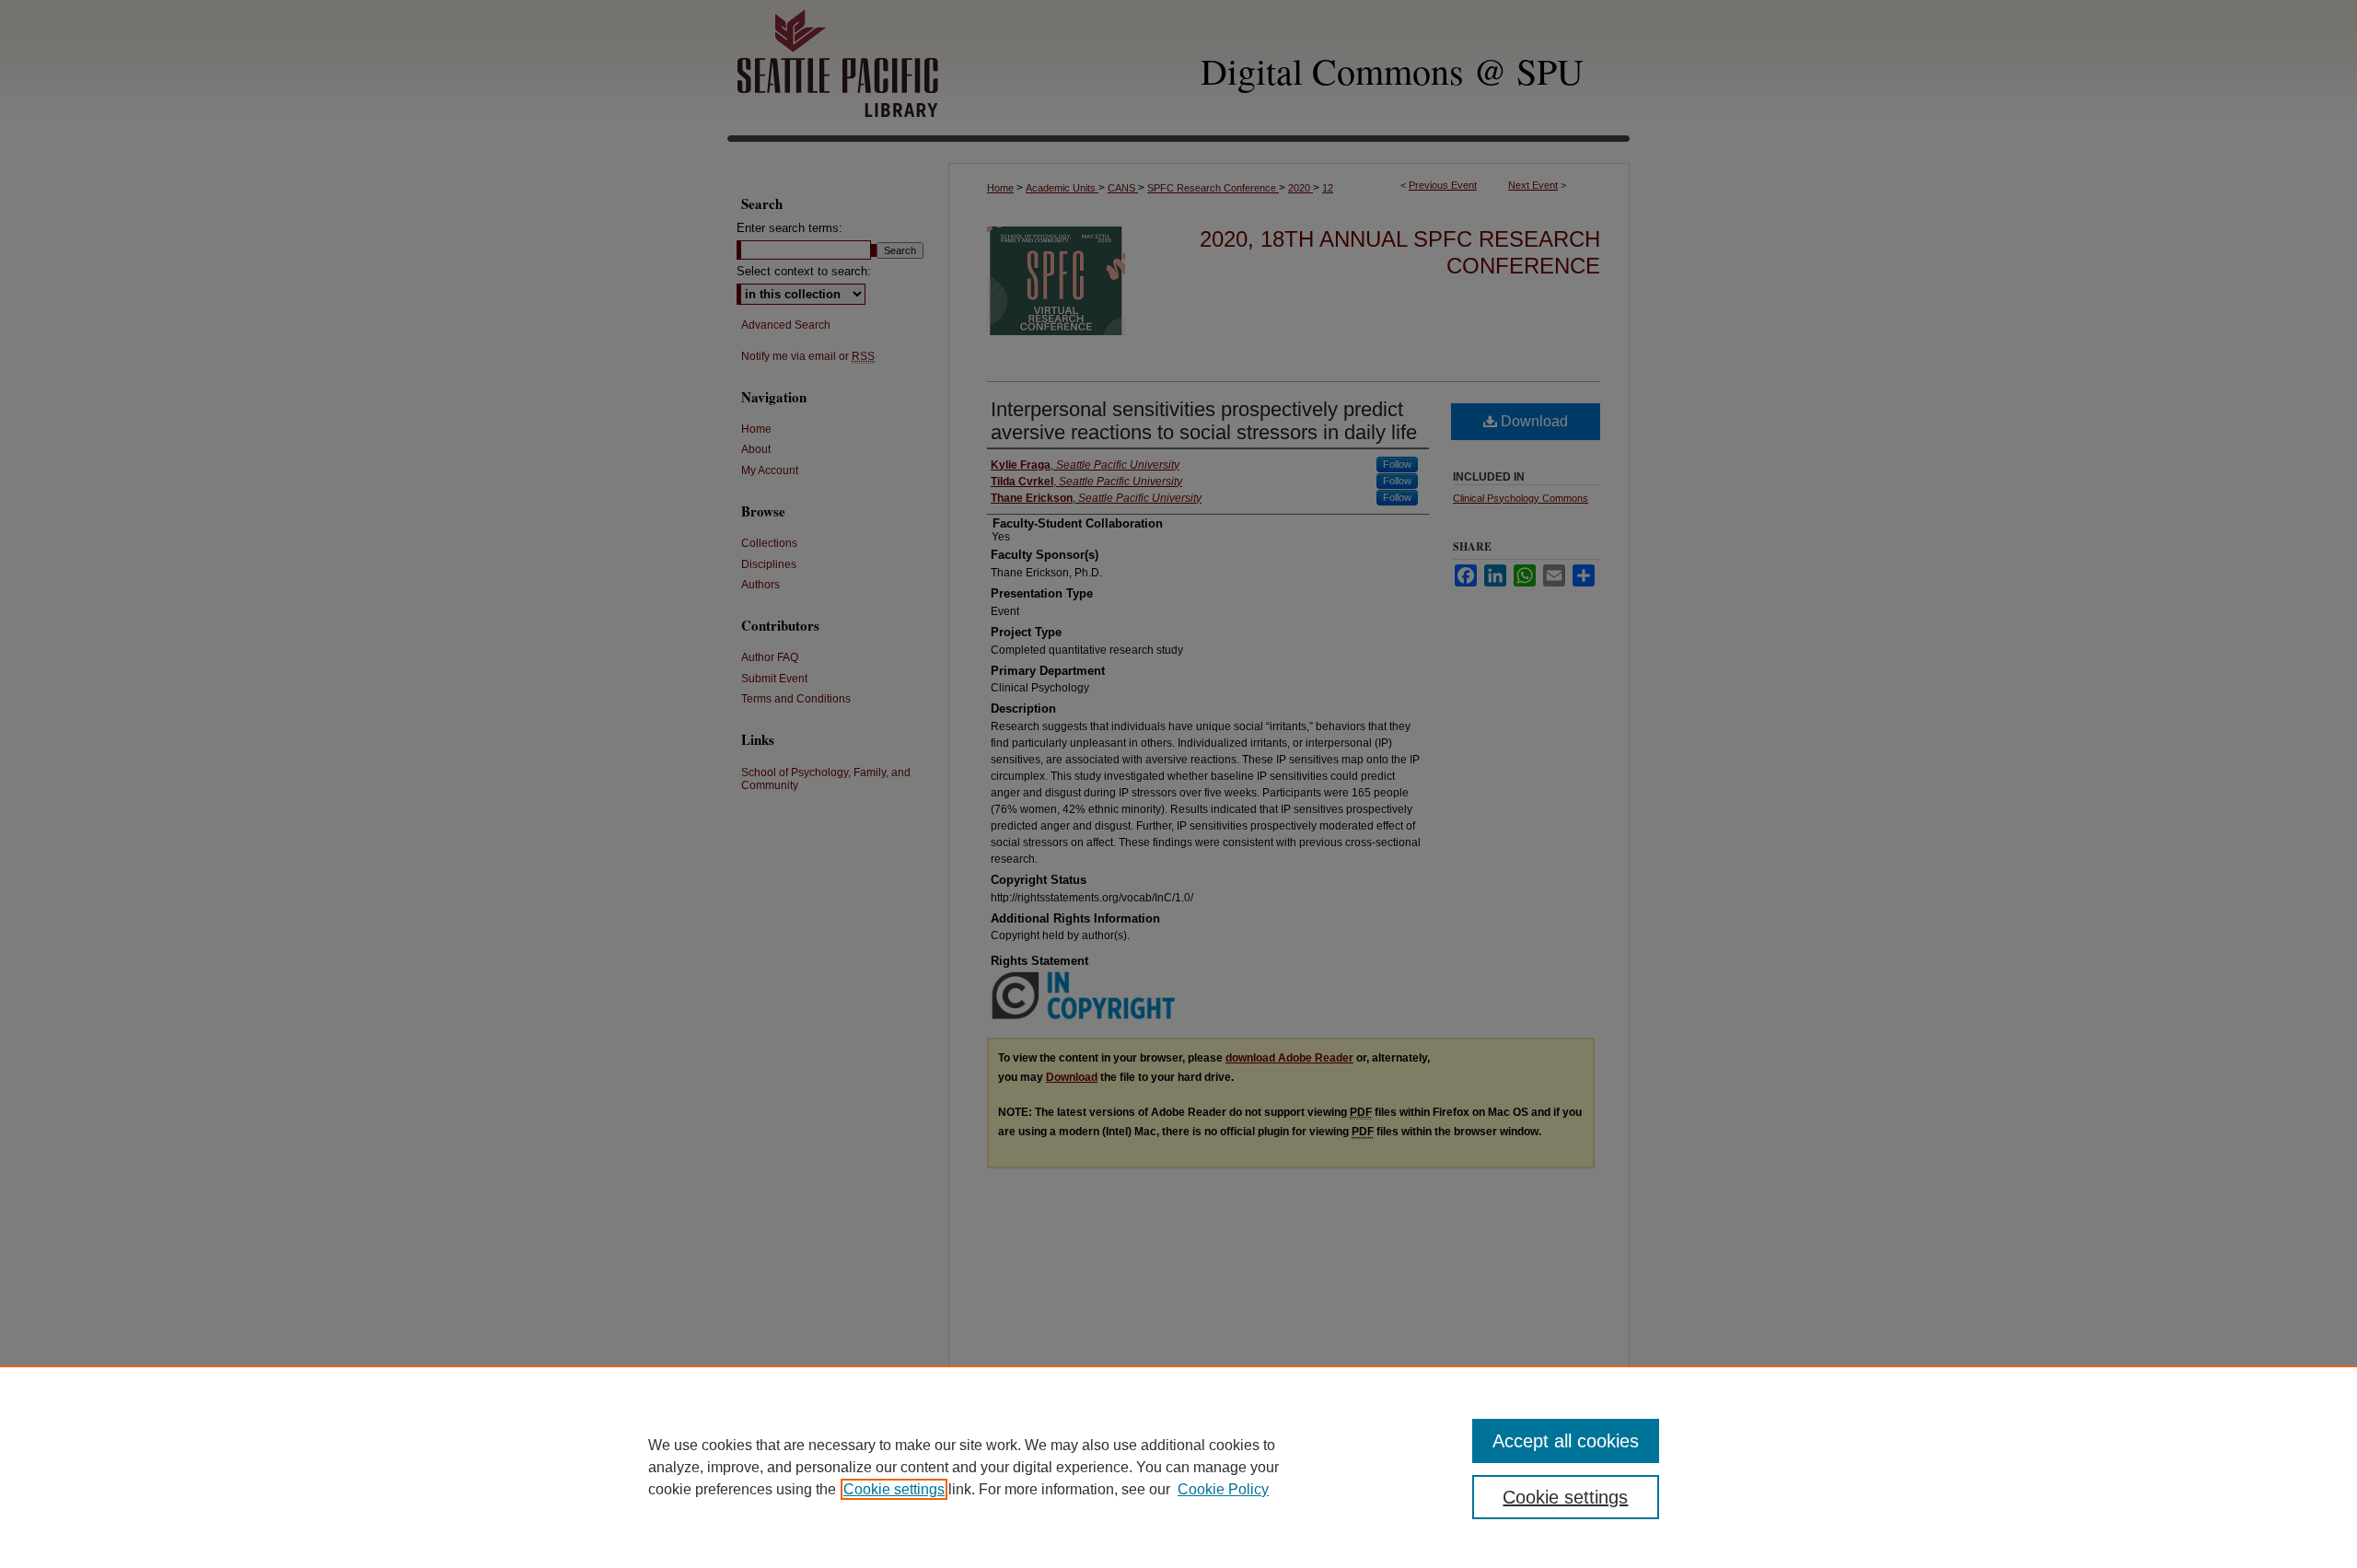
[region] (1178, 1467)
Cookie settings (894, 1489)
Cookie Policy (1223, 1489)
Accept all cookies (1566, 1441)
